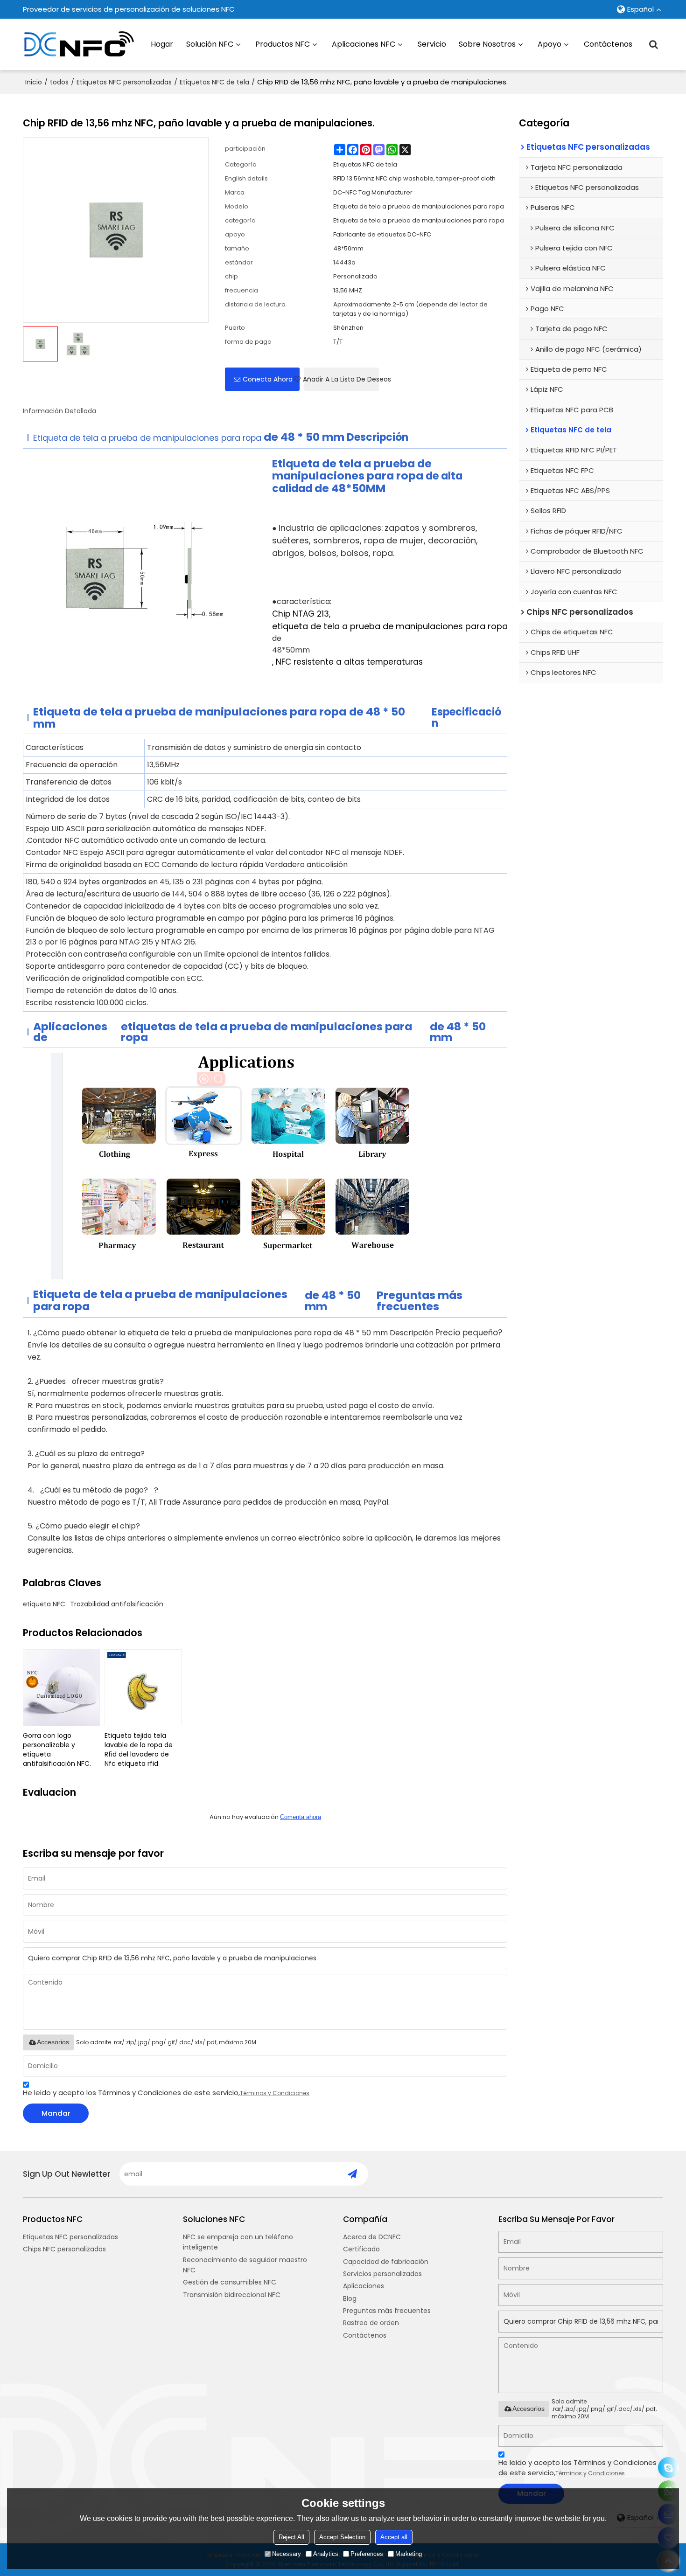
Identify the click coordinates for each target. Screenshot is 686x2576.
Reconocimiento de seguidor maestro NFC (245, 2265)
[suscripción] (352, 2174)
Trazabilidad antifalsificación (117, 1604)
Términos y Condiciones (275, 2093)
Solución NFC (210, 44)
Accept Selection (342, 2537)
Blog (350, 2298)
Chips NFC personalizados (64, 2249)
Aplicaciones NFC (364, 44)
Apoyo (549, 44)
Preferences (367, 2554)
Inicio (34, 82)
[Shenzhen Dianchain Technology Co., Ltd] (79, 44)
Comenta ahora (301, 1817)
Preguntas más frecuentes (387, 2311)
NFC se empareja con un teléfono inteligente (238, 2242)
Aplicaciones (364, 2286)
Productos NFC (283, 44)
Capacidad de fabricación (386, 2262)
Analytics (326, 2554)
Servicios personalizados (382, 2274)
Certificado (361, 2249)
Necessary (287, 2554)
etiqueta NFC (44, 1604)
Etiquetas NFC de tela (214, 82)
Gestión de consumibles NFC (230, 2282)
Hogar (162, 44)
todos (59, 82)
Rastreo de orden (371, 2323)
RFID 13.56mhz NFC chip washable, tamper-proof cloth (414, 178)
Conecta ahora (268, 379)
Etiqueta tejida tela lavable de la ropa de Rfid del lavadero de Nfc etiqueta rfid (139, 1750)
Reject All (291, 2537)
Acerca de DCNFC (372, 2237)
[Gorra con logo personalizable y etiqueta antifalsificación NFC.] (61, 1688)
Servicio (432, 44)
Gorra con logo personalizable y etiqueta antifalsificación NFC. (57, 1750)
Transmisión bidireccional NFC (232, 2295)
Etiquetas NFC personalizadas (124, 82)
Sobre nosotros (487, 44)
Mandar (56, 2113)
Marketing (409, 2554)
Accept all (394, 2537)
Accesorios (53, 2042)
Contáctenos (608, 44)
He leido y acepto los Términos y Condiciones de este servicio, (166, 2093)
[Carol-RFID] (668, 2468)
